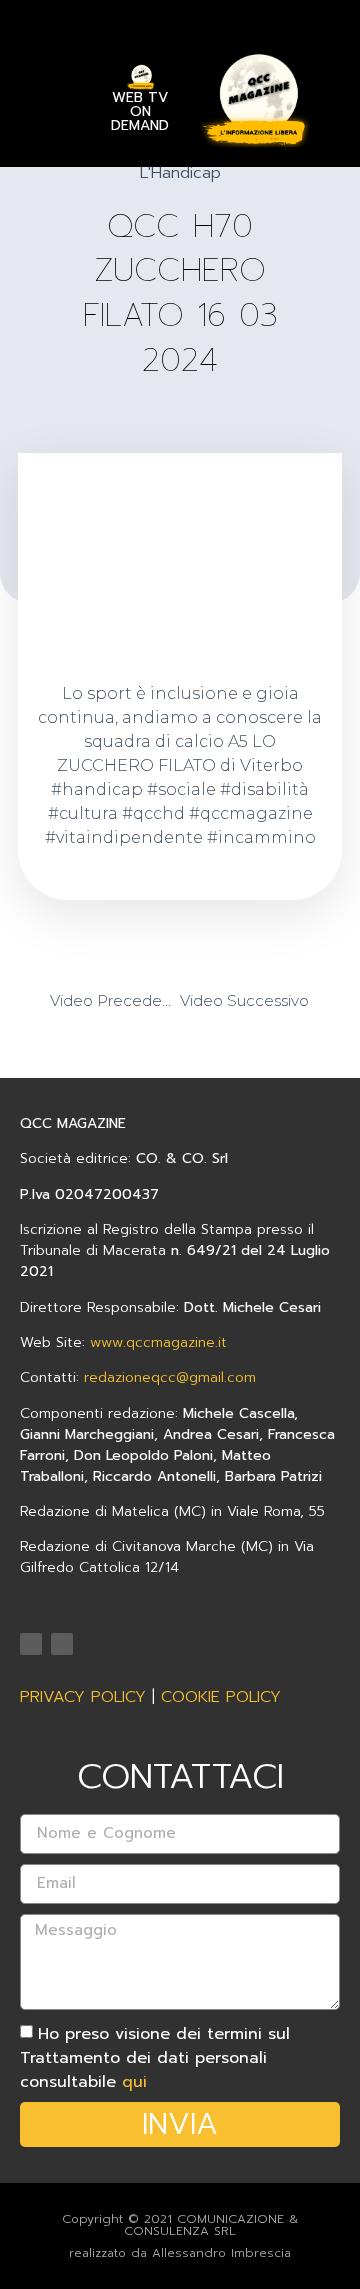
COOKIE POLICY (221, 1697)
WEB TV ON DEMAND (140, 111)
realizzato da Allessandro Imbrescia (180, 2253)
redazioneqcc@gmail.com (170, 1377)
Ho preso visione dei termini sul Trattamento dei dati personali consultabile (155, 2058)
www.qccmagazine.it (158, 1342)
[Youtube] (31, 1644)
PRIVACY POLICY (83, 1697)
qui (134, 2082)
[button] (52, 90)
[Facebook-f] (62, 1644)
